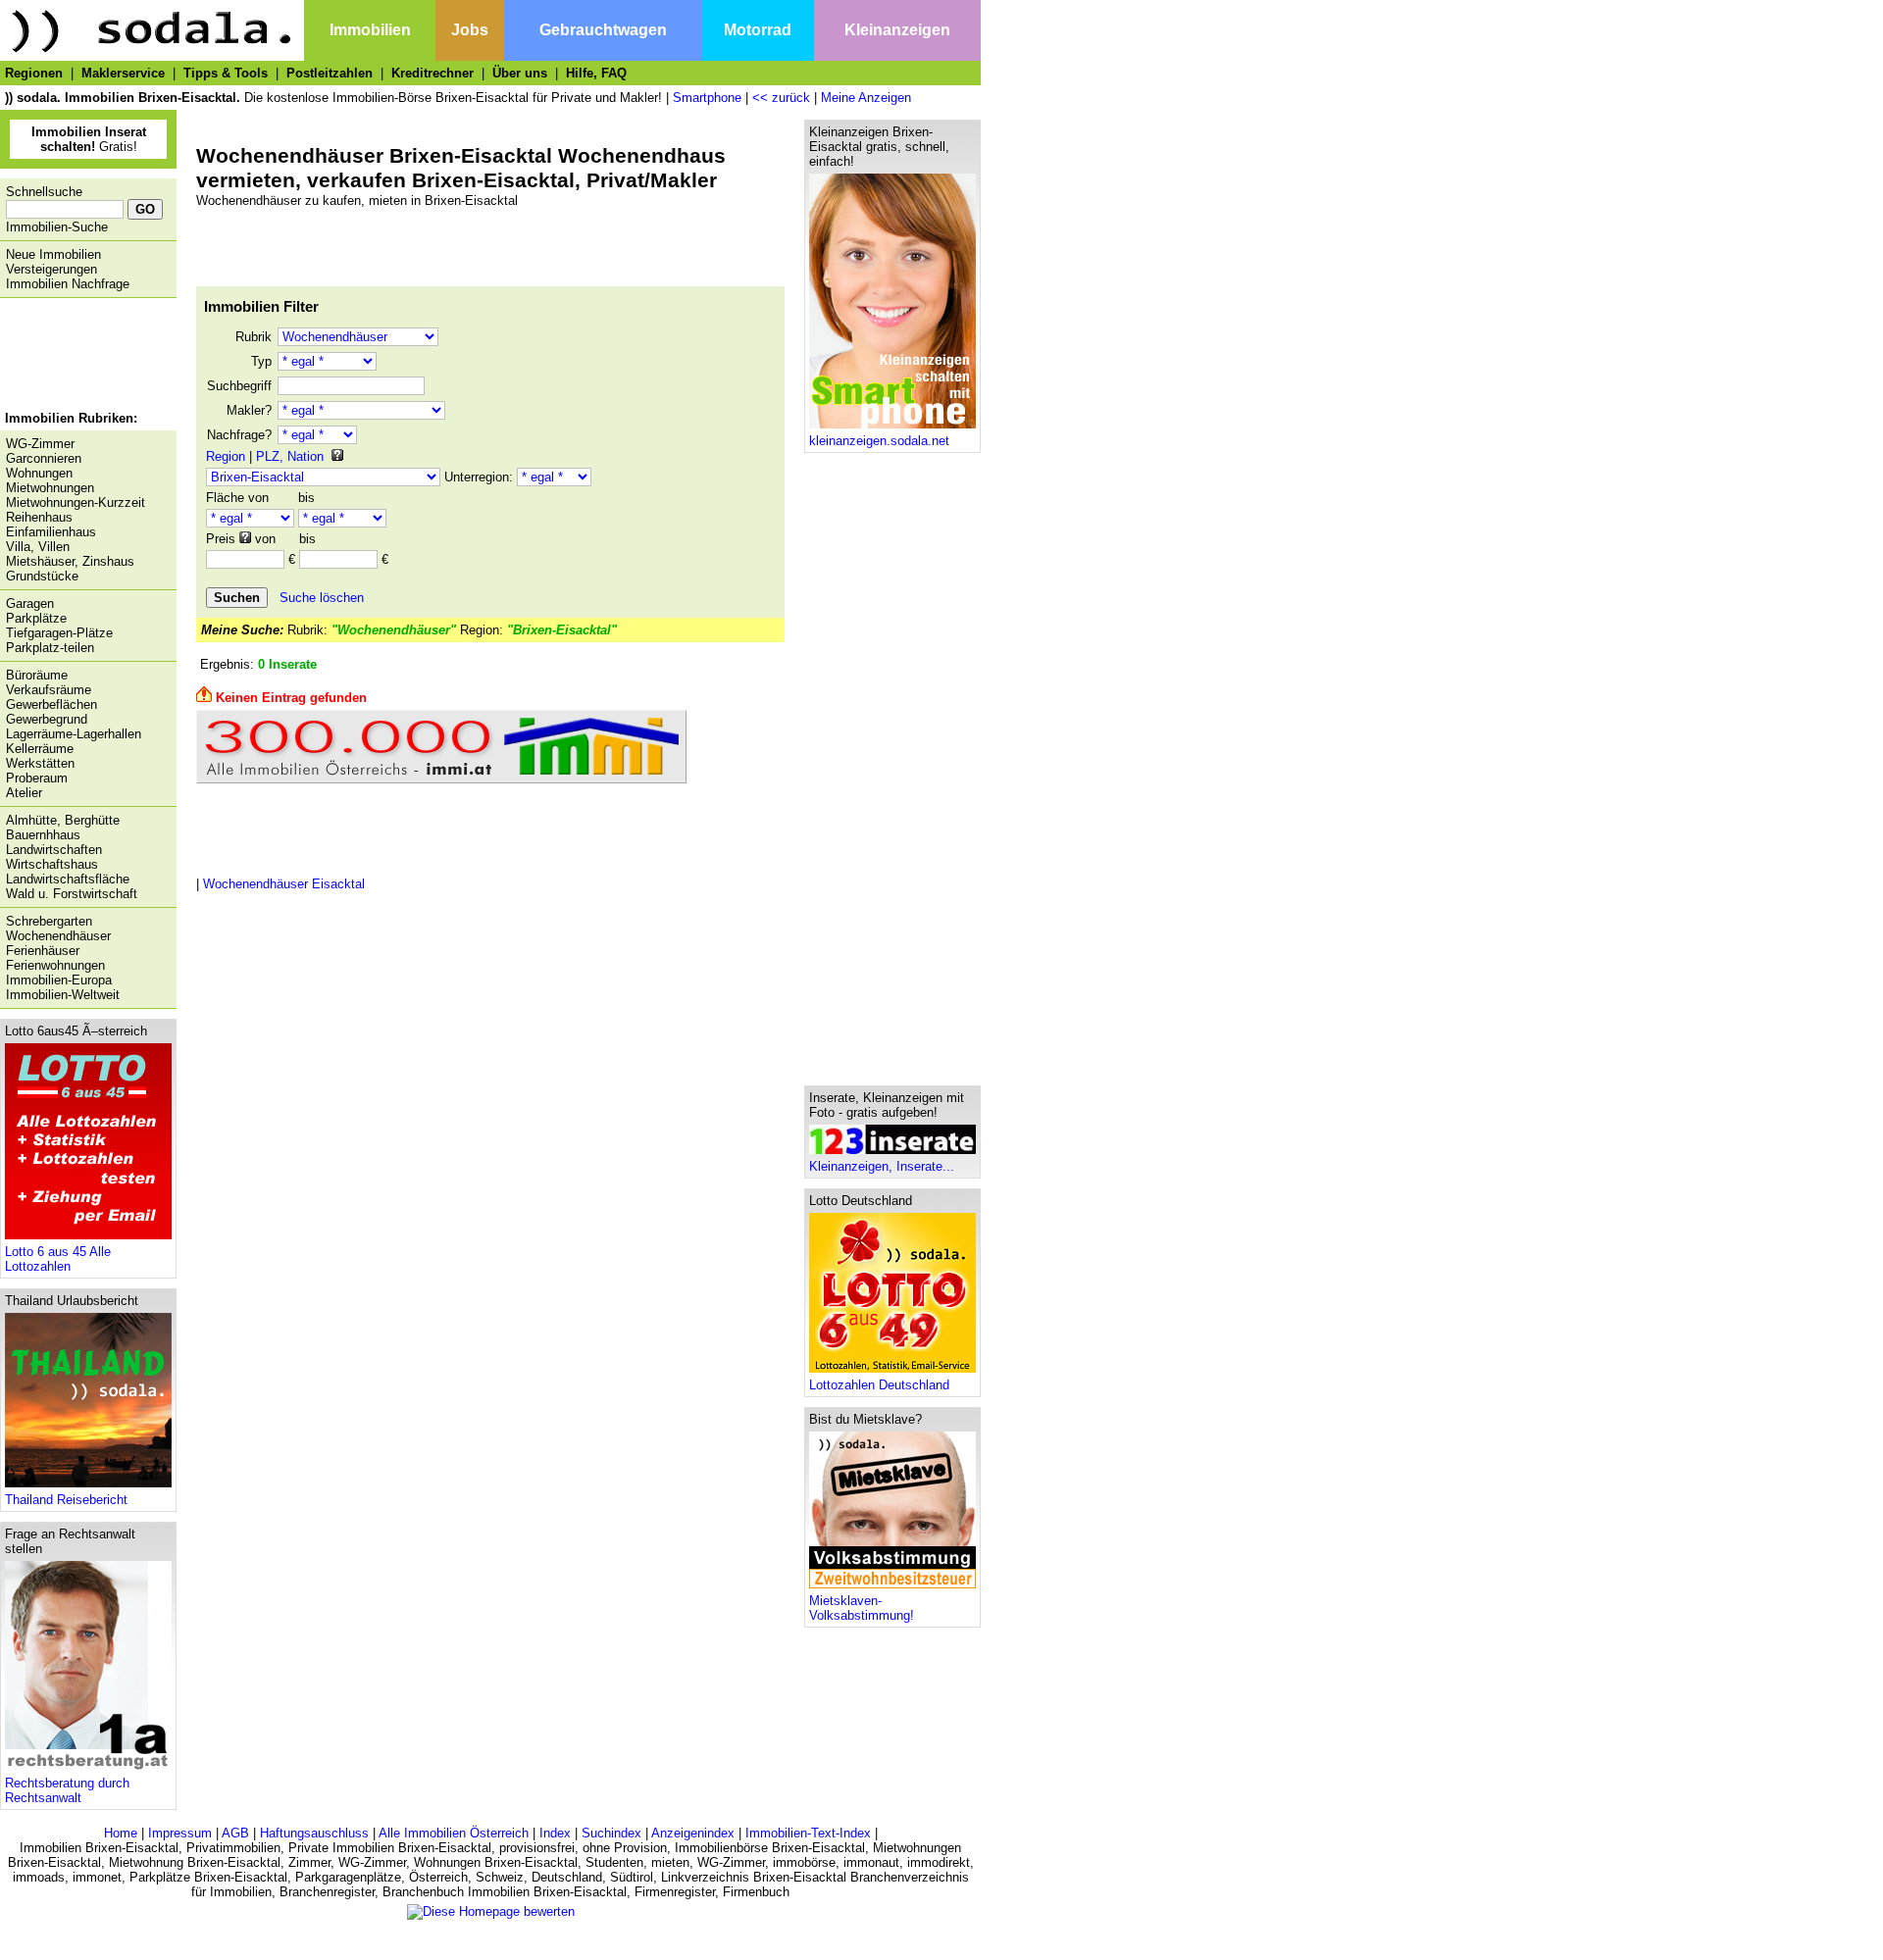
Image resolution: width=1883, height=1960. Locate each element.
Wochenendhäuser (58, 936)
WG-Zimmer (40, 444)
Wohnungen (39, 473)
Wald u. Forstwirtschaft (72, 894)
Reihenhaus (39, 517)
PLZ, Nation (290, 456)
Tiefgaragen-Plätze (59, 633)
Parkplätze (36, 618)
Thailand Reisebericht (66, 1500)
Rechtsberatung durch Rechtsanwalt (67, 1790)
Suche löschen (322, 598)
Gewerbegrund (47, 719)
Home (121, 1833)
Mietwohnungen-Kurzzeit (76, 503)
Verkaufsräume (49, 690)
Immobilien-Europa (59, 980)
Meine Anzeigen (866, 98)
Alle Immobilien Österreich (454, 1833)
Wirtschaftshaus (52, 864)
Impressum (180, 1833)
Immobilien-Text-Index (808, 1833)
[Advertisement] (83, 357)
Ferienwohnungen (55, 965)
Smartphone (707, 98)
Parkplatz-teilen (50, 648)
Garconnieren (44, 458)
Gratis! (89, 139)
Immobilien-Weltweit (63, 995)
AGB (235, 1833)
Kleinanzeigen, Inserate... (882, 1166)
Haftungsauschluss (314, 1833)
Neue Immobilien (53, 254)
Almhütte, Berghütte (63, 820)
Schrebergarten (49, 921)
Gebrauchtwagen (603, 30)
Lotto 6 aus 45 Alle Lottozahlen (58, 1259)
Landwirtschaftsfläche (68, 879)
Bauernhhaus (43, 835)
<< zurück (781, 98)
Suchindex (611, 1833)
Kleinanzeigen (897, 30)
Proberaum (37, 778)
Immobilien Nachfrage (68, 284)
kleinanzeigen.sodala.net (879, 441)
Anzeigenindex (693, 1833)
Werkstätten (40, 763)
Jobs (470, 30)
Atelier (24, 793)
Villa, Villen (38, 547)
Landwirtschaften (54, 850)
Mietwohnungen (50, 488)
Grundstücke (42, 576)
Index (555, 1833)
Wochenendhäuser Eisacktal (284, 884)
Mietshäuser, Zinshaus (70, 561)
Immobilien (370, 30)
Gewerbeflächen (51, 704)
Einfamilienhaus (51, 532)
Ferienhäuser (43, 951)
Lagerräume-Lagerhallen (74, 734)
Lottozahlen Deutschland (879, 1385)
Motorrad (758, 30)
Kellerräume (40, 749)
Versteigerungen (51, 269)
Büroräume (37, 675)
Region (226, 456)
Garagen (30, 603)
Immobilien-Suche (57, 227)
